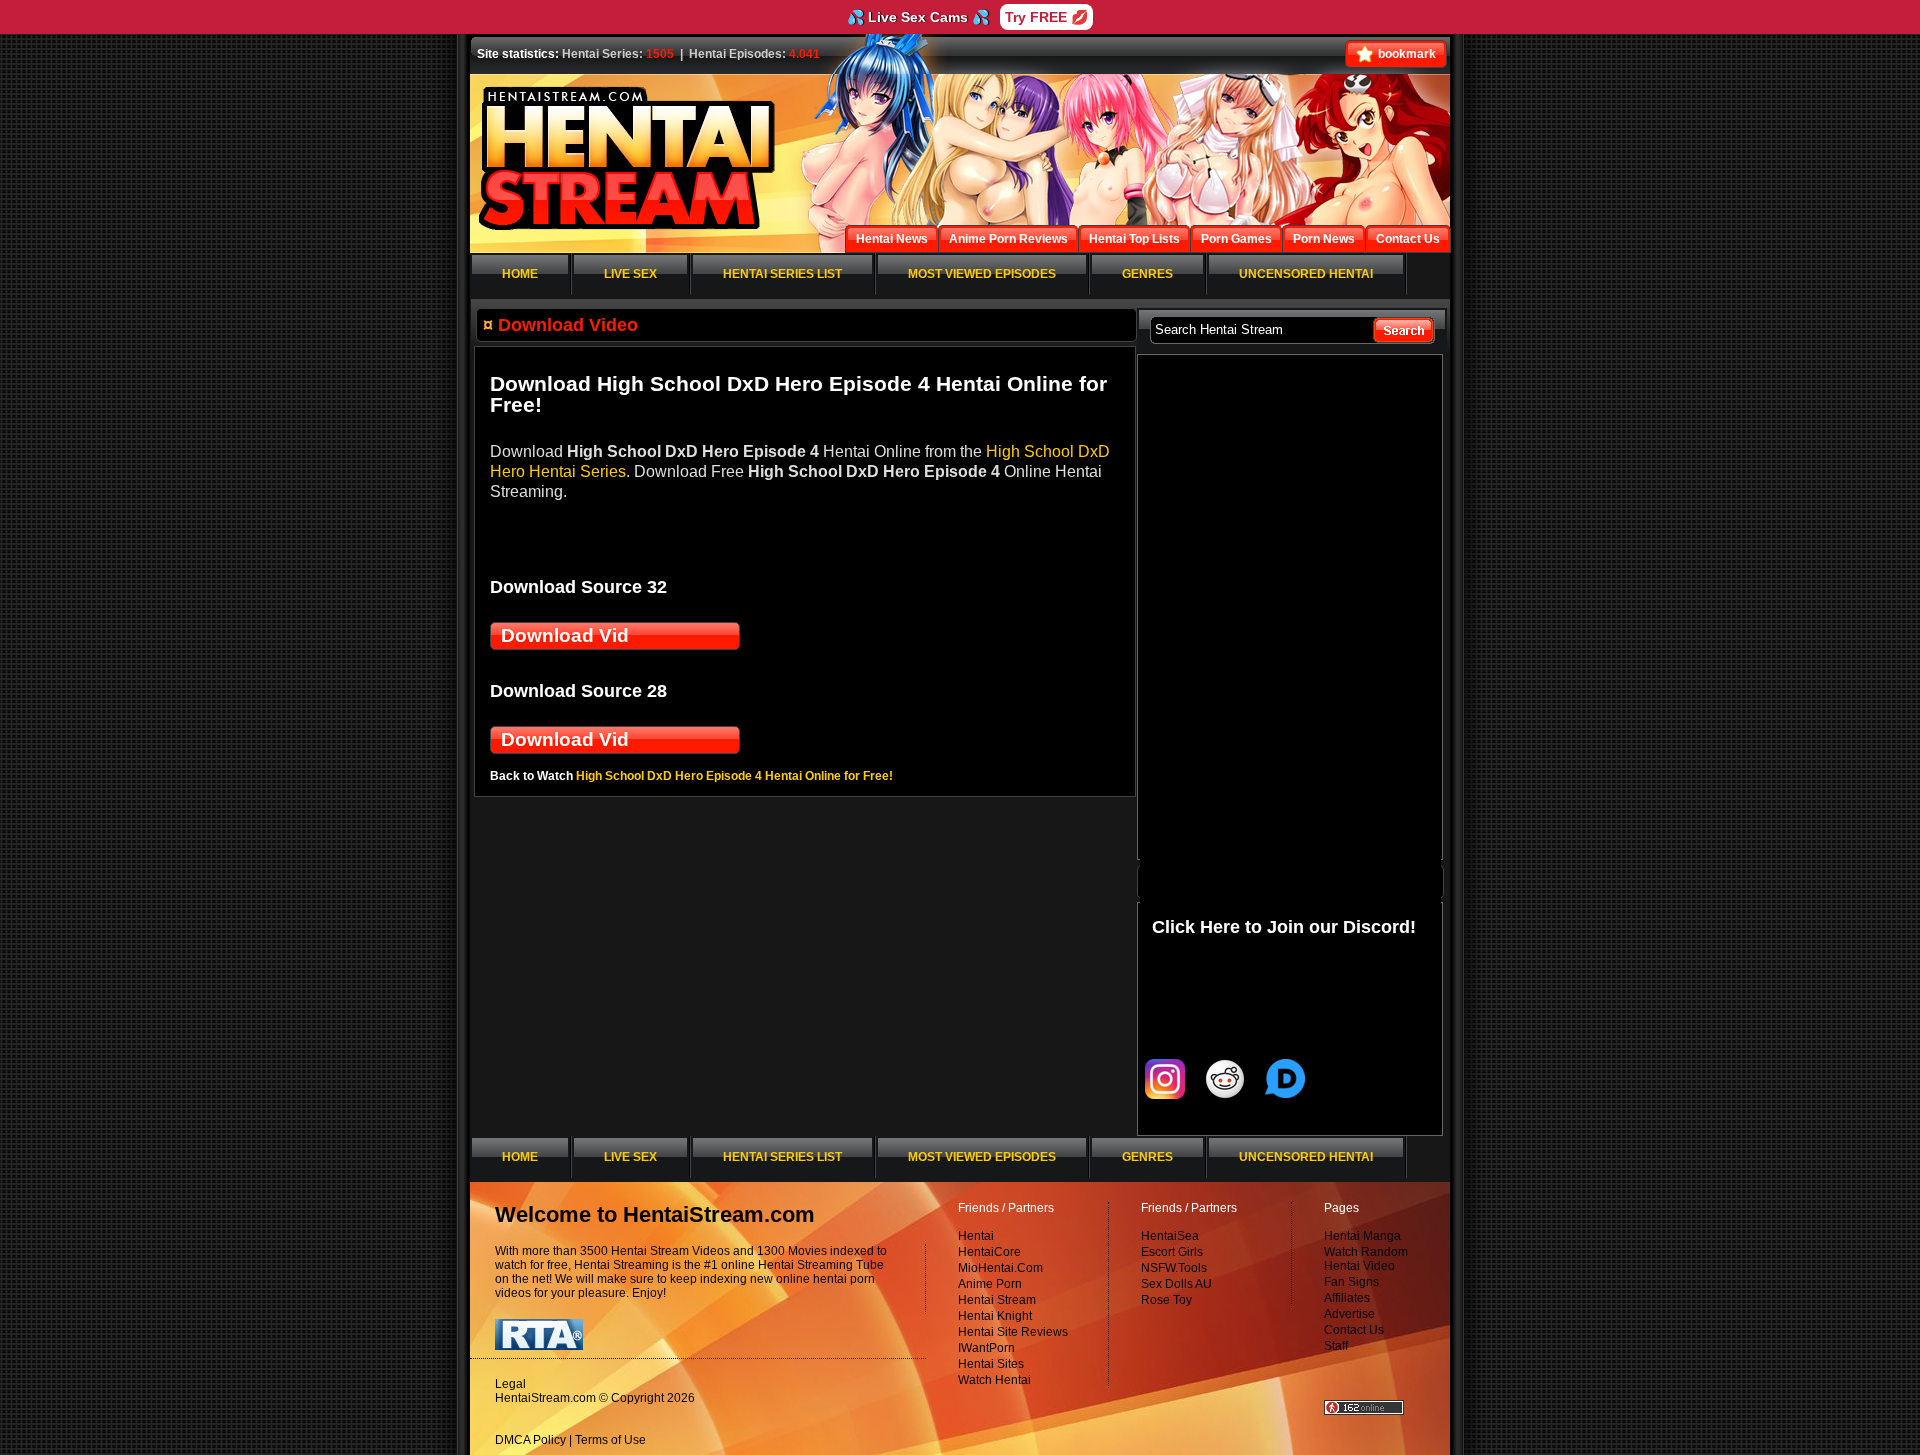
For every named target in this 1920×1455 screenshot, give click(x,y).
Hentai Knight (995, 1316)
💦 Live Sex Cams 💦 (918, 17)
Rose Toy (1166, 1300)
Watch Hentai (994, 1380)
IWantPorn (986, 1348)
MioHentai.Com (1000, 1268)
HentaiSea (1170, 1236)
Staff (1336, 1346)
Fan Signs (1351, 1282)
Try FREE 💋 (1046, 17)
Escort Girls (1172, 1252)
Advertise (1349, 1314)
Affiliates (1347, 1298)
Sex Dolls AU (1176, 1284)
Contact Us (1354, 1330)
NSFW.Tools (1174, 1268)
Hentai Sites (991, 1364)
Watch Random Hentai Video (1366, 1259)
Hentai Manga (1362, 1236)
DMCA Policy (530, 1440)
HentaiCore (989, 1252)
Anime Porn (990, 1284)
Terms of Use (610, 1440)
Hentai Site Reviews (1013, 1332)
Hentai (976, 1236)
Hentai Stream (997, 1300)
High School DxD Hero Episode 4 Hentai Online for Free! (734, 776)
